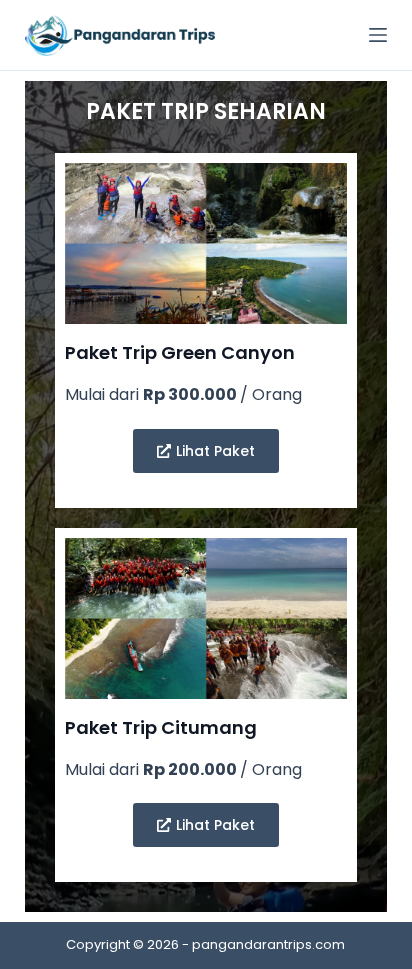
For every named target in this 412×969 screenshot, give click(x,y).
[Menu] (378, 35)
